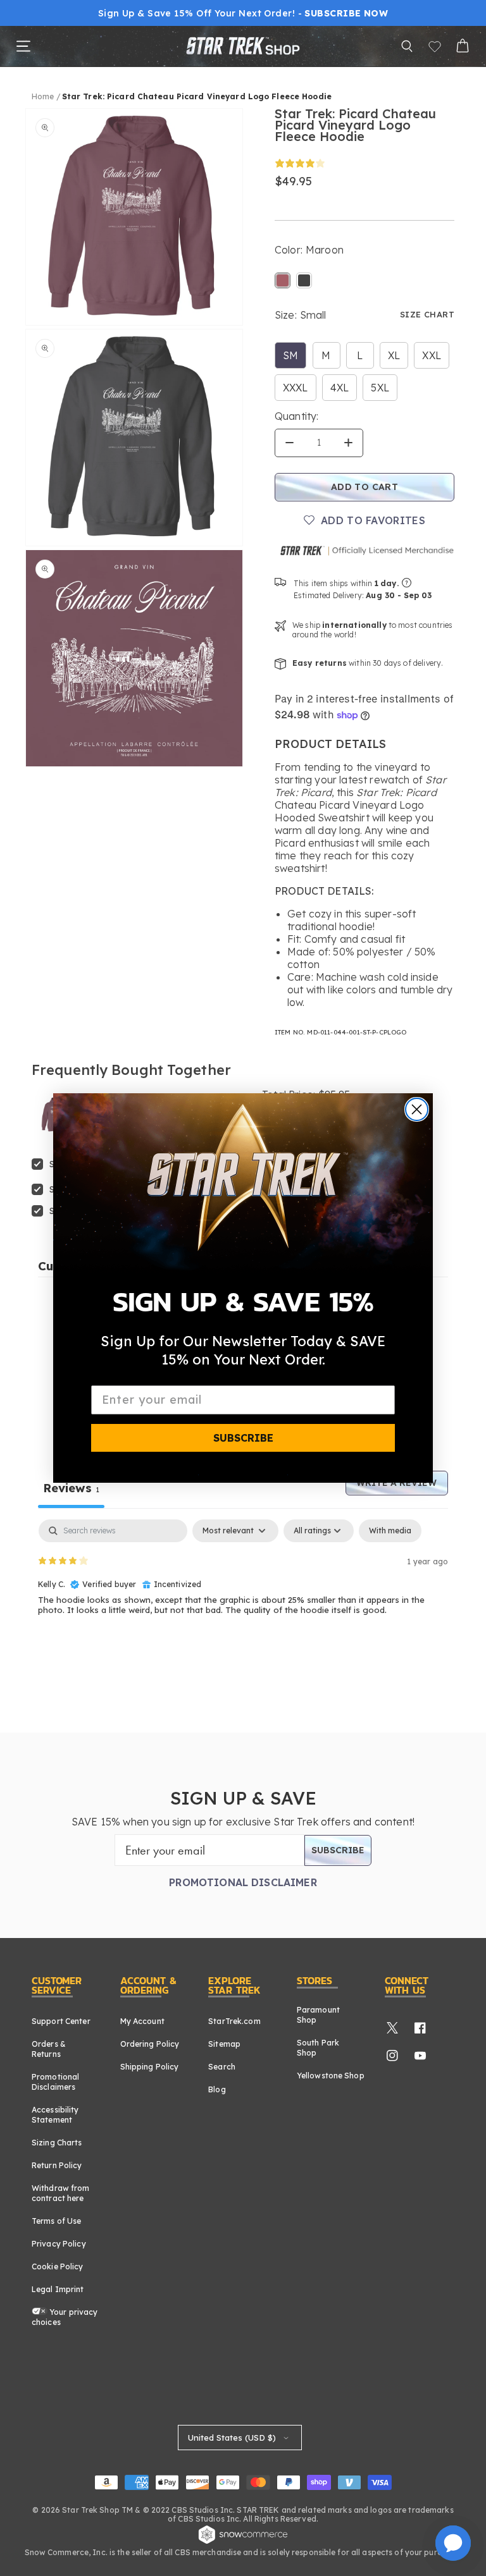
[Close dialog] (417, 1109)
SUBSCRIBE (243, 1438)
